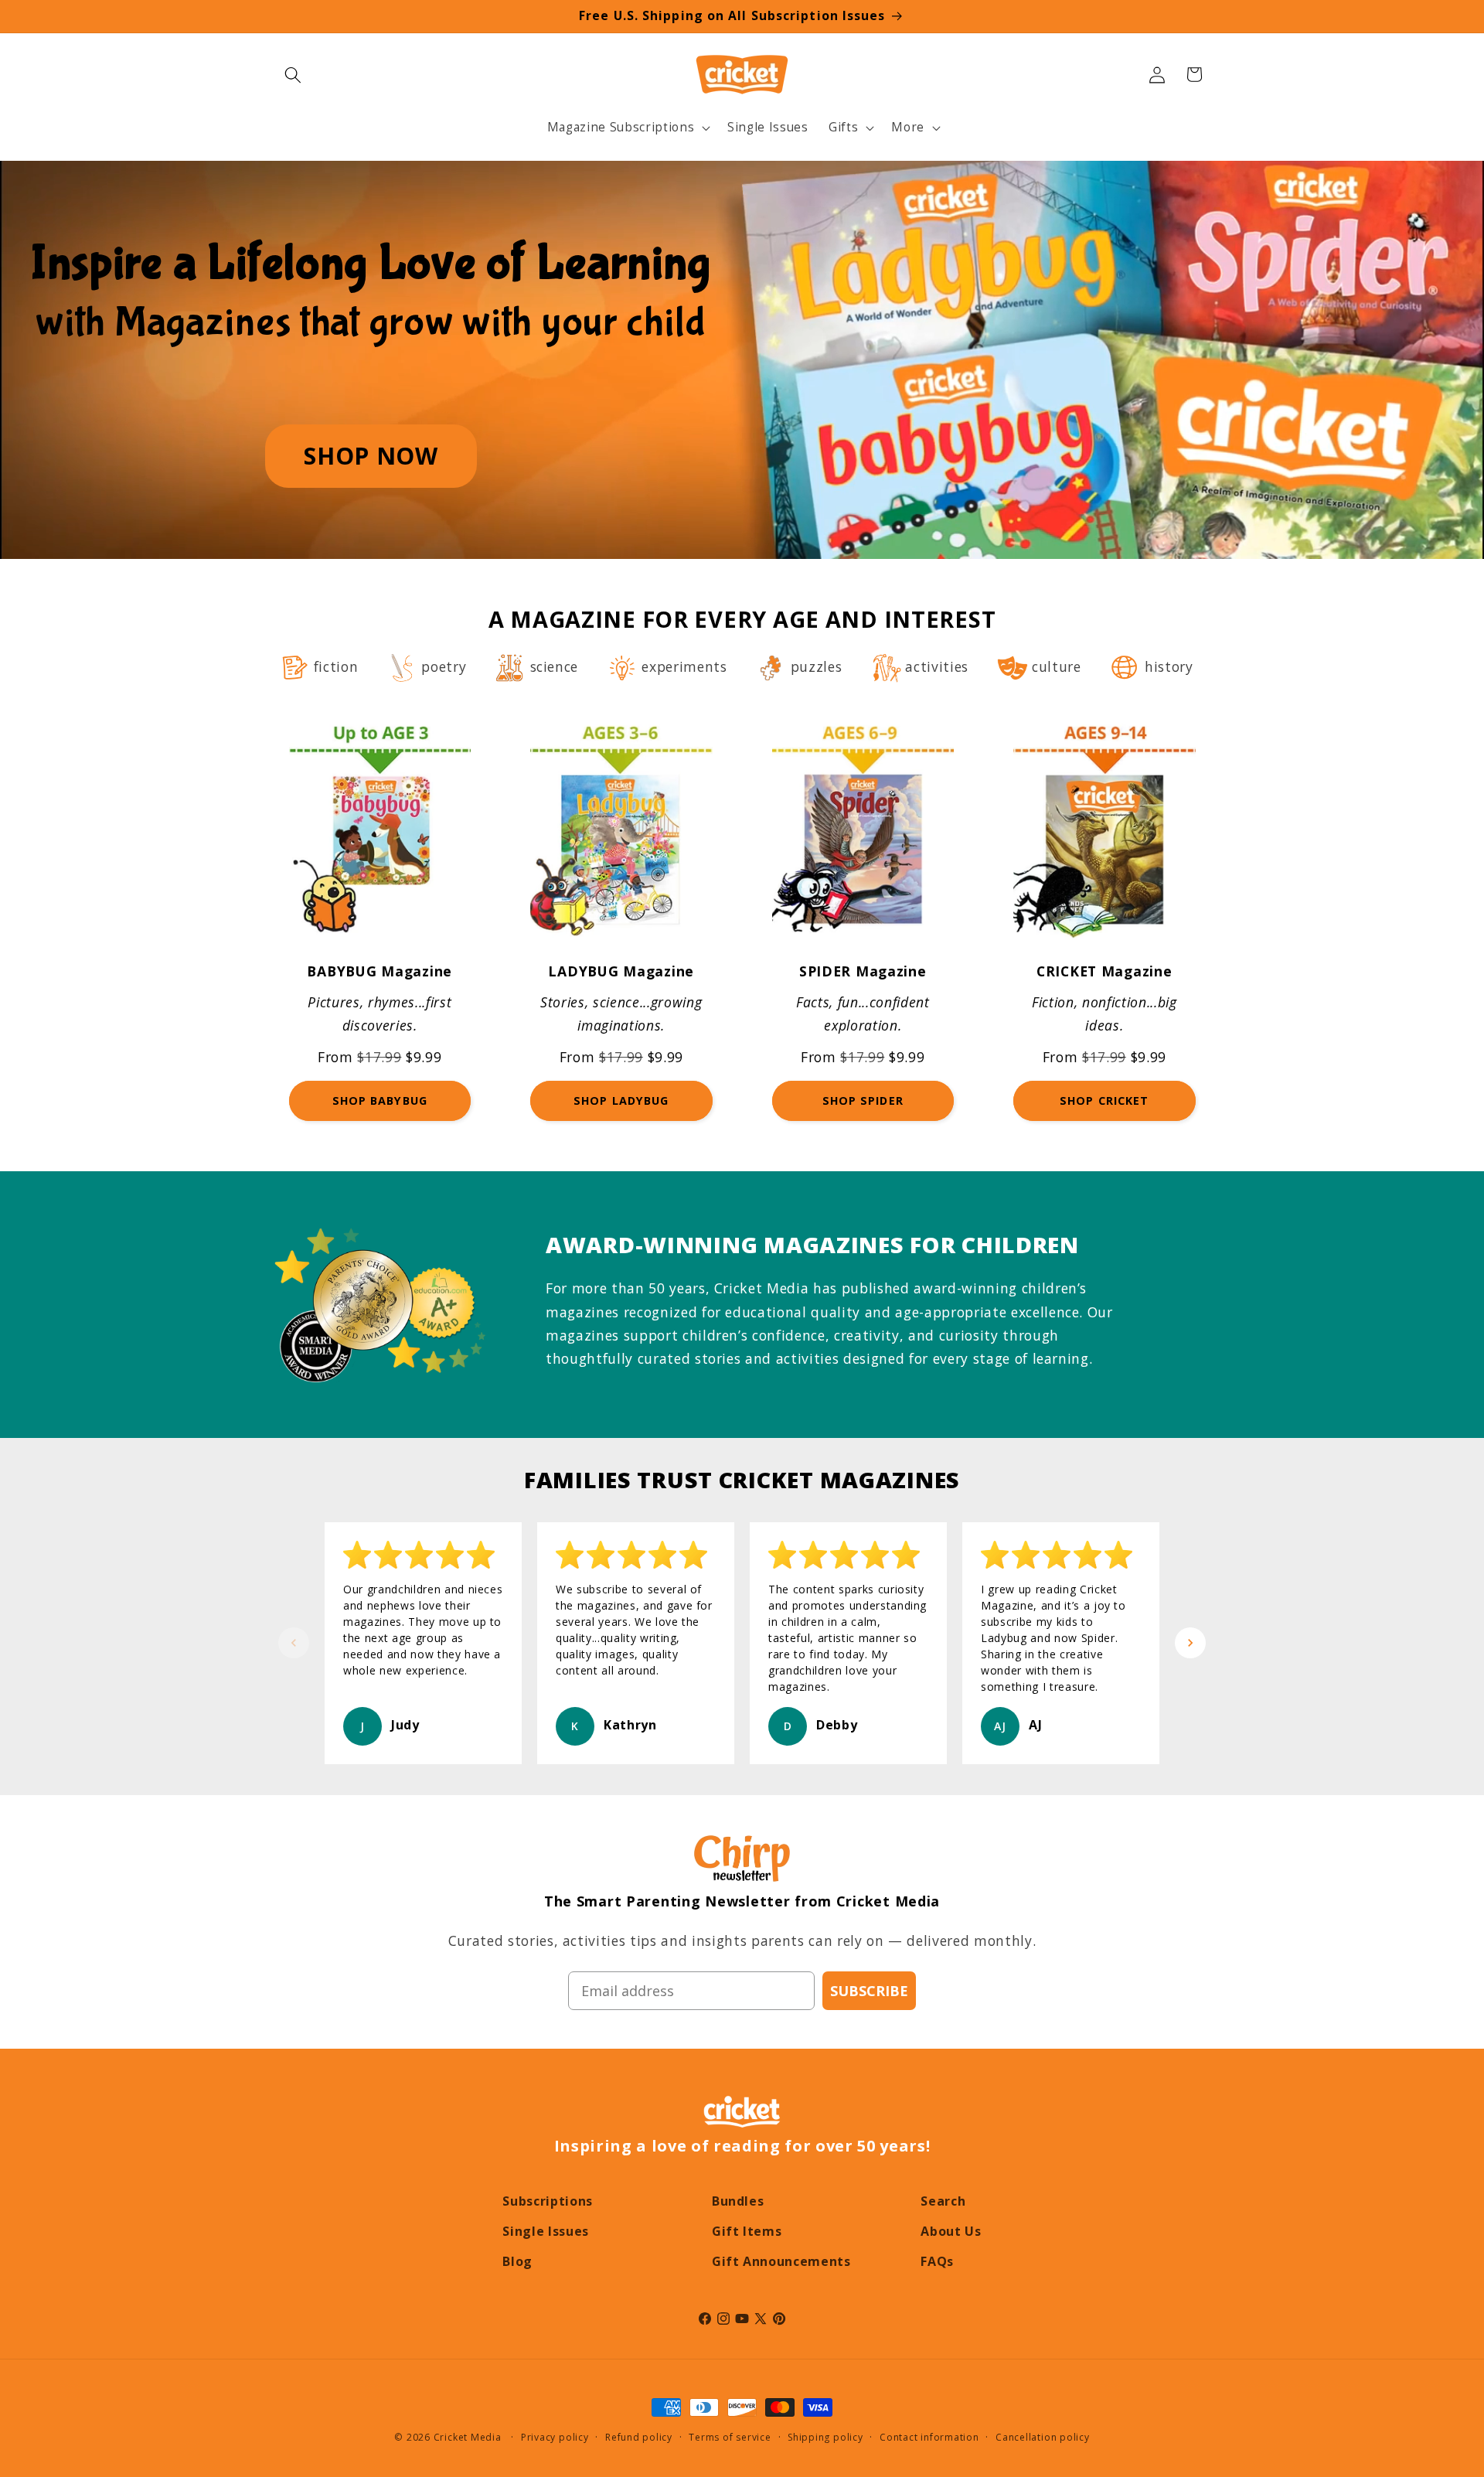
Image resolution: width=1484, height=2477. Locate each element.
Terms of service (730, 2437)
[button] (293, 74)
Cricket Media (468, 2437)
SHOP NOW (371, 456)
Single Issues (546, 2231)
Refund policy (639, 2437)
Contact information (929, 2437)
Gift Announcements (781, 2261)
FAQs (937, 2261)
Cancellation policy (1043, 2437)
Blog (517, 2261)
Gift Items (747, 2231)
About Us (951, 2231)
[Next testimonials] (1190, 1643)
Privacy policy (555, 2437)
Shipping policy (825, 2437)
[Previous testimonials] (294, 1643)
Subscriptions (548, 2201)
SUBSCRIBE (869, 1991)
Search (943, 2201)
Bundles (738, 2201)
